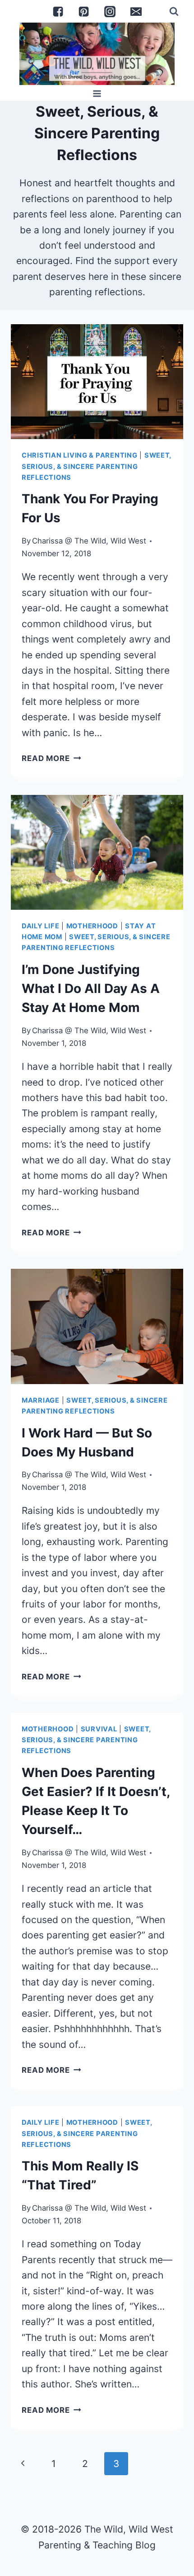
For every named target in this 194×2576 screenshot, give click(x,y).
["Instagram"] (110, 11)
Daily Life (40, 926)
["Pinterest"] (84, 11)
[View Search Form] (174, 11)
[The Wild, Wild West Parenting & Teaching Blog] (97, 54)
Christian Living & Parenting (80, 455)
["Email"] (136, 11)
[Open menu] (97, 93)
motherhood (92, 926)
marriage (41, 1400)
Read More (51, 758)
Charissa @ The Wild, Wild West (89, 541)
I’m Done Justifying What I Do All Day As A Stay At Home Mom (91, 988)
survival (99, 1729)
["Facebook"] (58, 11)
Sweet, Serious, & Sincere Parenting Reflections (96, 466)
